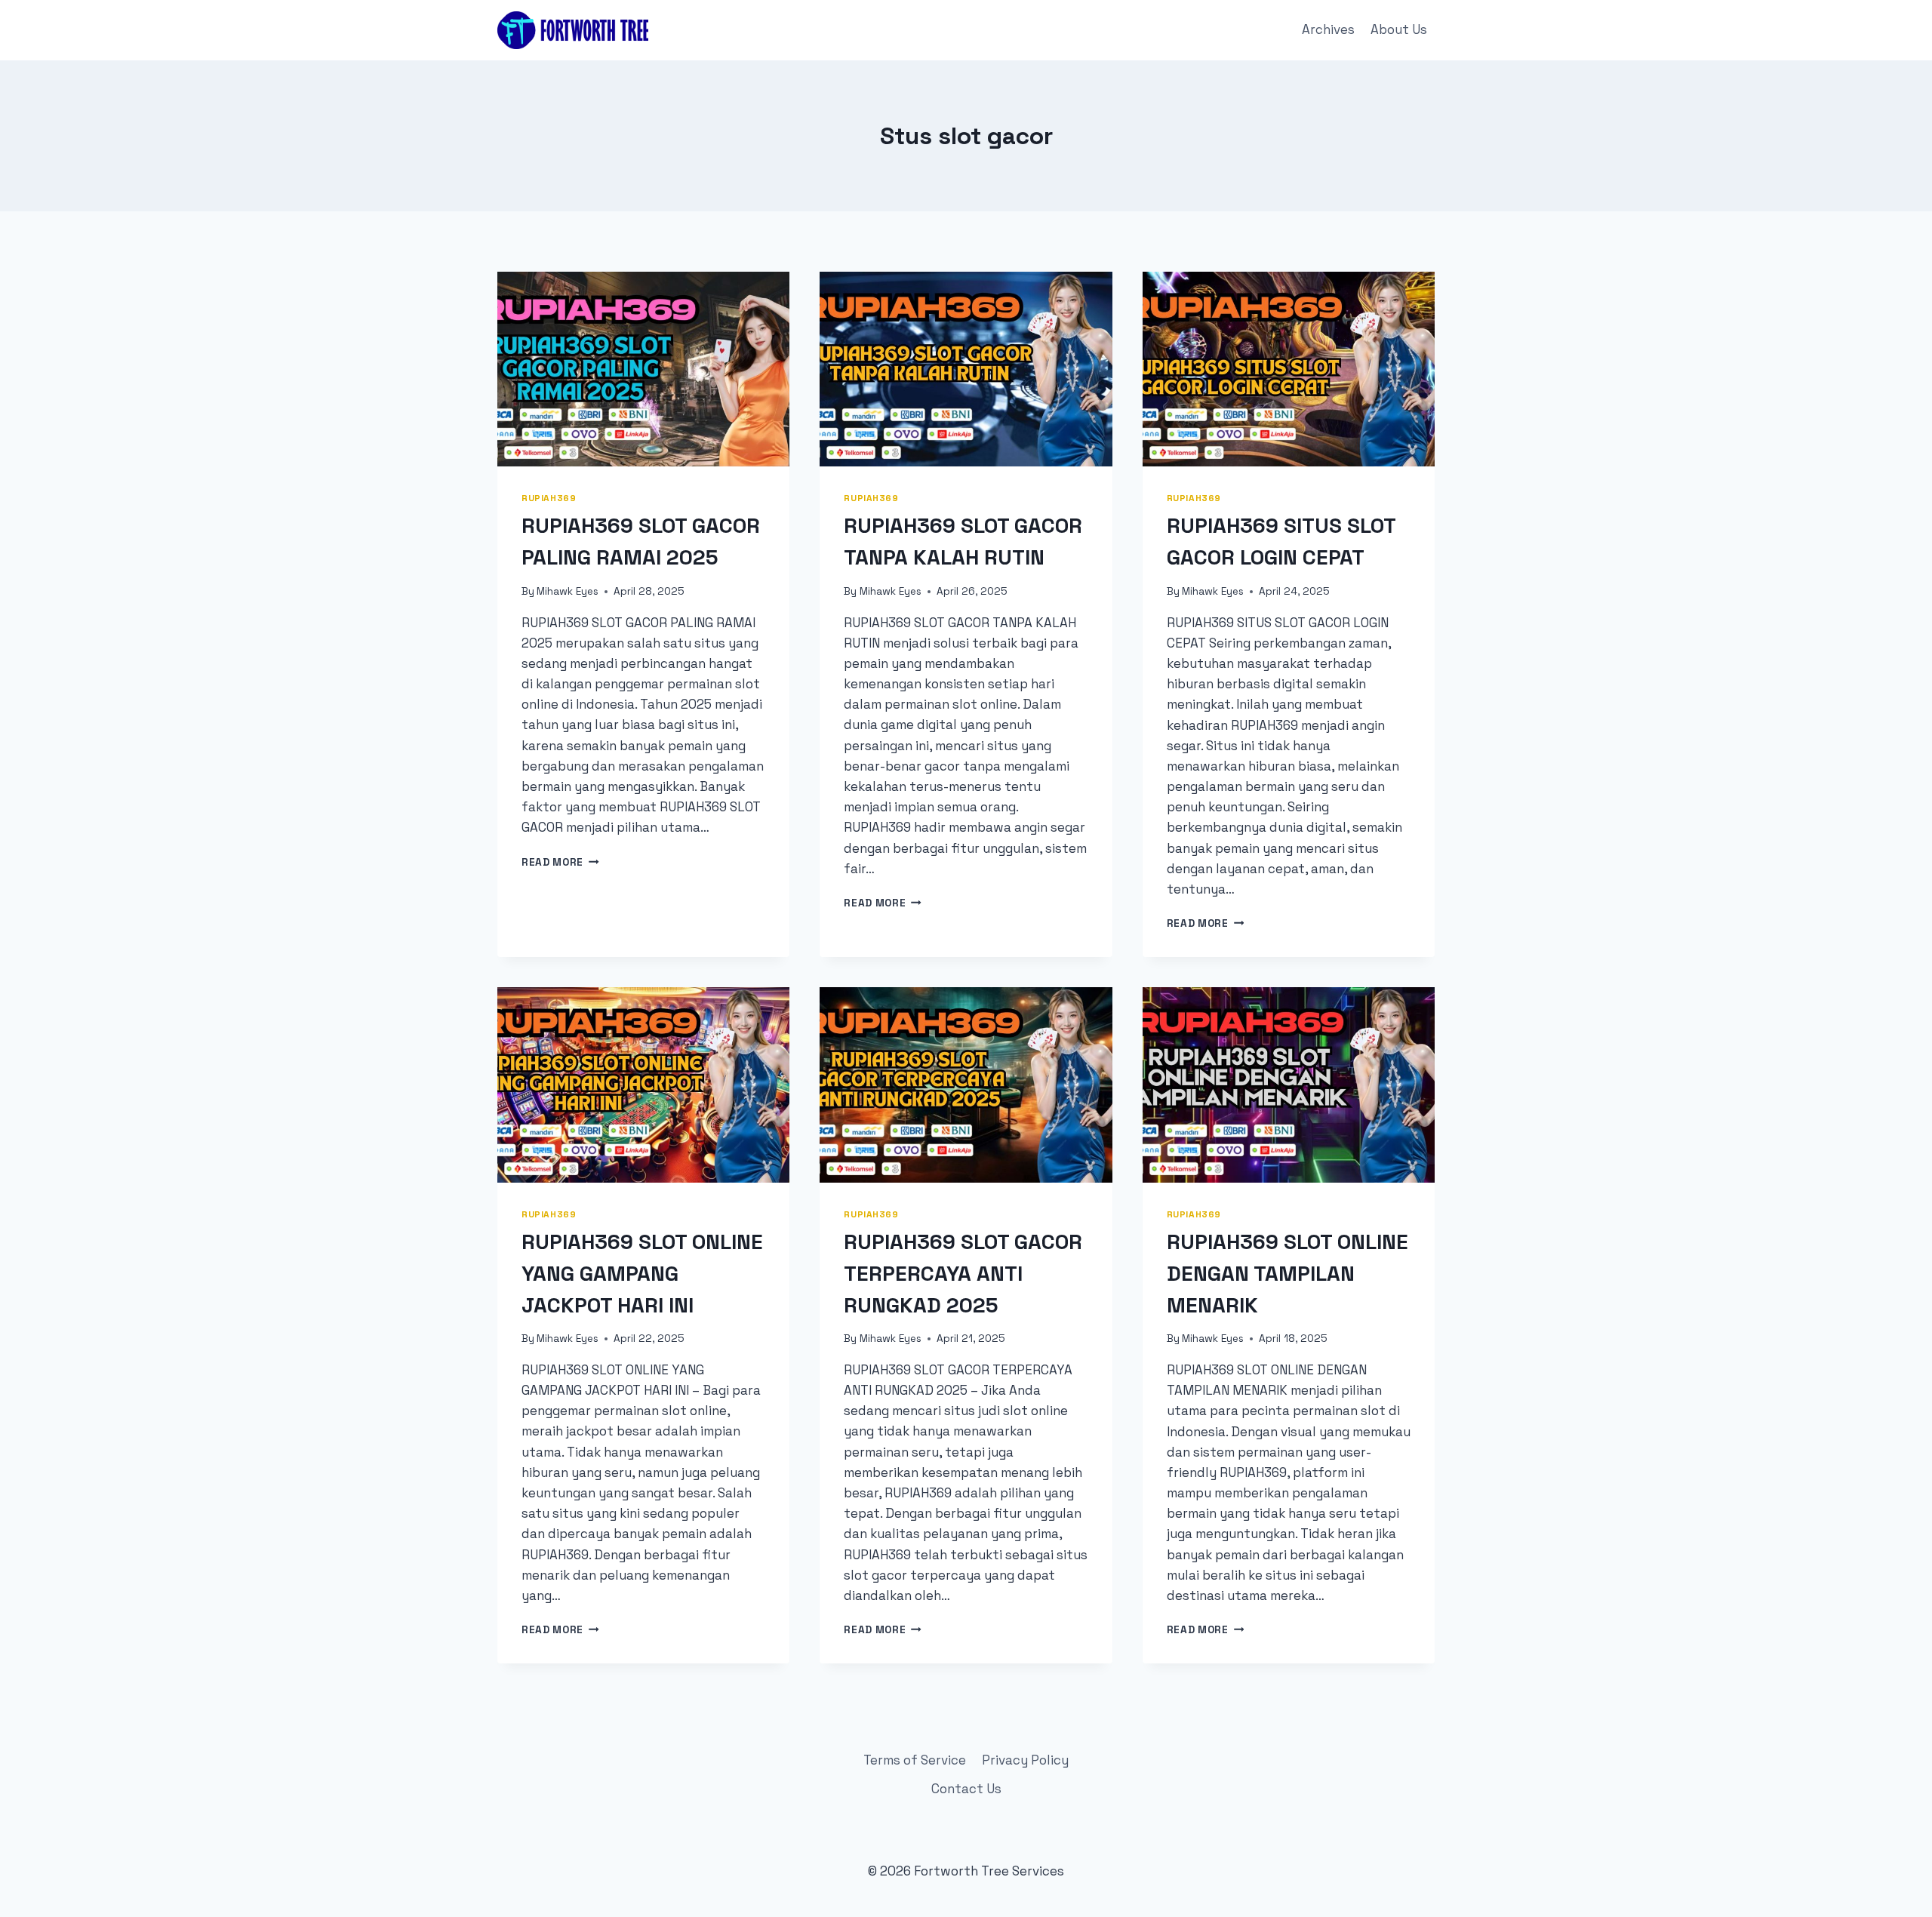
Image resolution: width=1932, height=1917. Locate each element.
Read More (560, 862)
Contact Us (966, 1789)
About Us (1399, 29)
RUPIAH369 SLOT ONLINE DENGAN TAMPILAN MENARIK (1287, 1273)
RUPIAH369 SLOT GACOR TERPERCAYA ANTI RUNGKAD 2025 (963, 1273)
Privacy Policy (1025, 1760)
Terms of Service (915, 1760)
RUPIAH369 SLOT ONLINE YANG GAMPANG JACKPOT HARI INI (642, 1273)
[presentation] (643, 369)
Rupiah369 (549, 498)
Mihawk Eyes (568, 591)
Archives (1328, 29)
